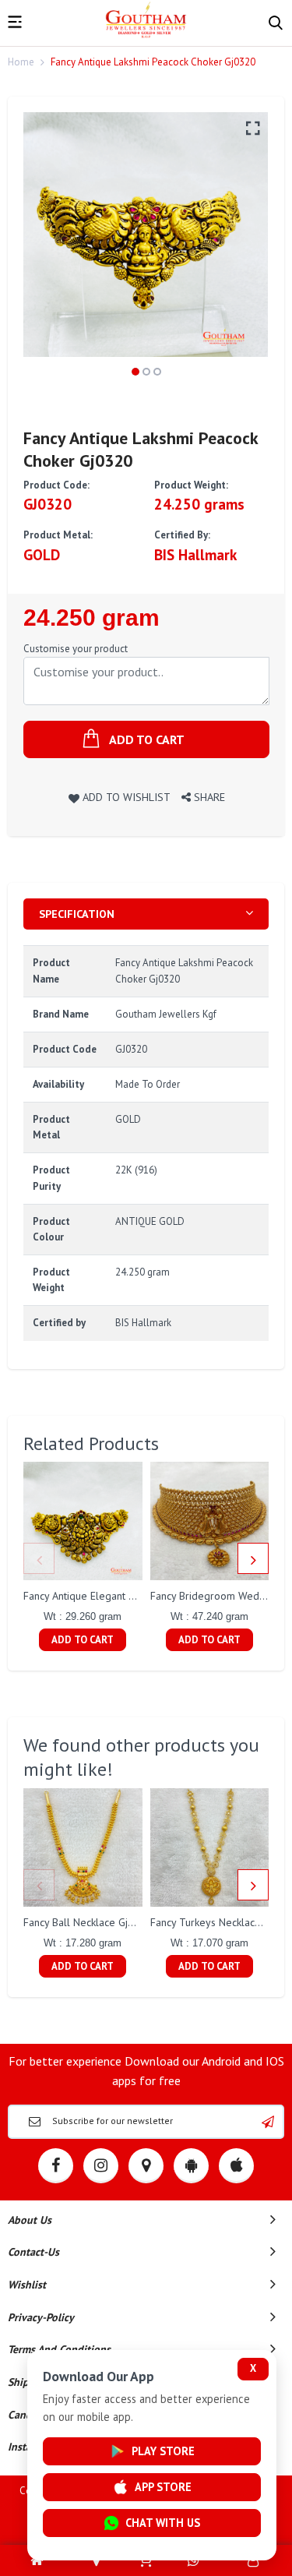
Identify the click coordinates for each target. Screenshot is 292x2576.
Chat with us (163, 2523)
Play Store (163, 2451)
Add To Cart (83, 1640)
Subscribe (268, 2122)
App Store (163, 2487)
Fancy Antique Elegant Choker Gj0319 (111, 1596)
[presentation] (39, 1558)
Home (21, 62)
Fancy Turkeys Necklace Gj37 (218, 1922)
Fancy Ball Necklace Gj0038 (88, 1922)
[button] (135, 372)
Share (208, 797)
